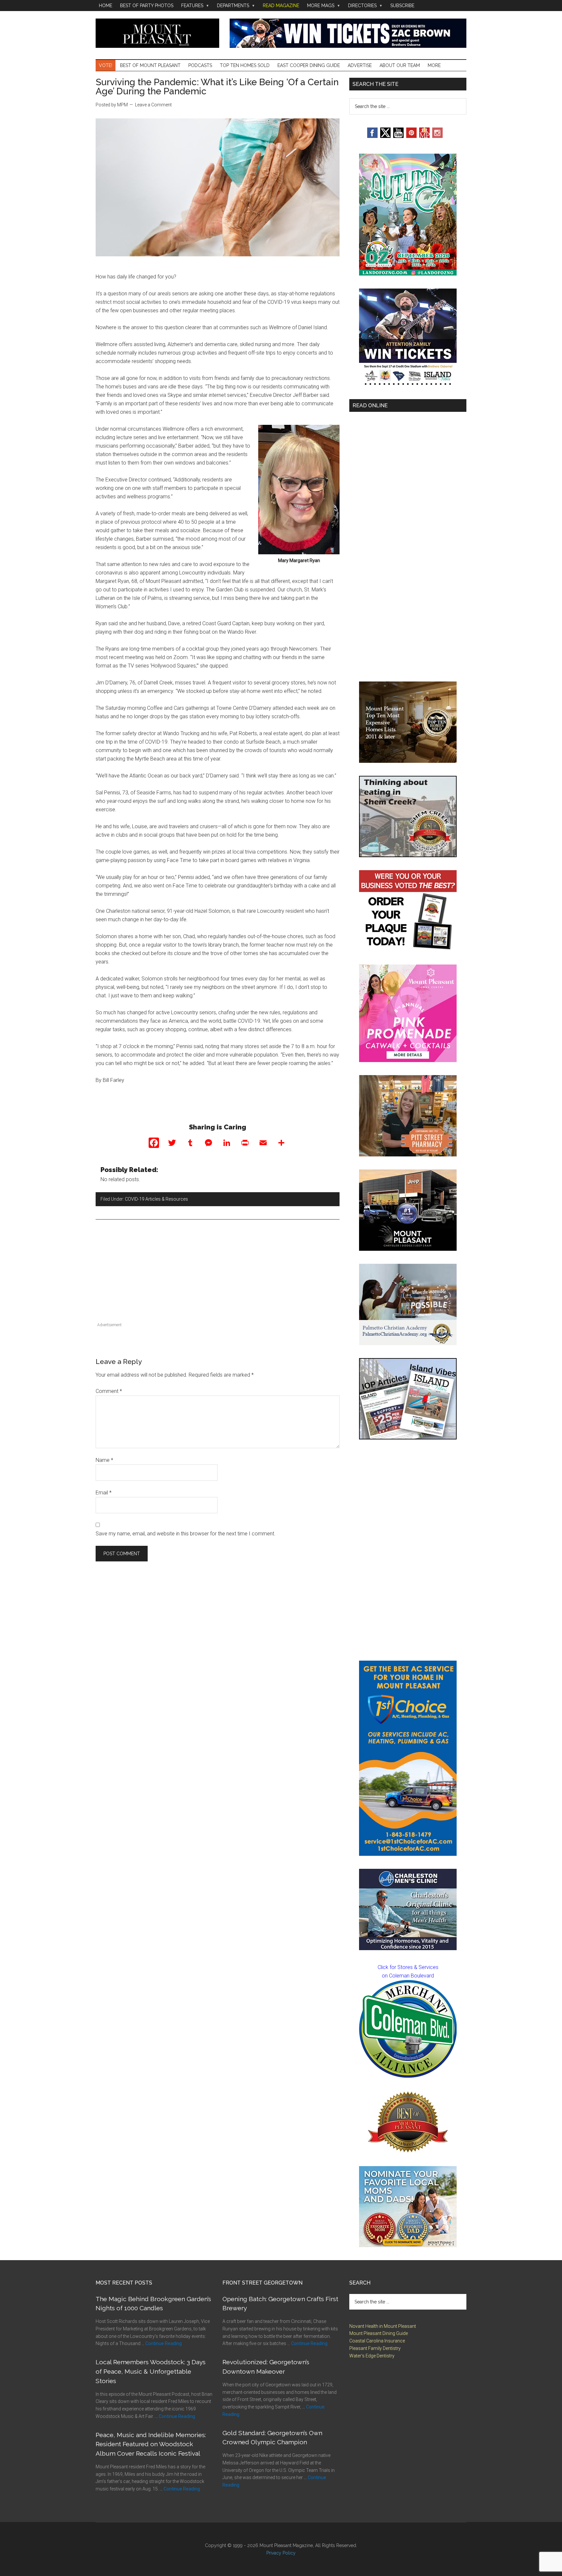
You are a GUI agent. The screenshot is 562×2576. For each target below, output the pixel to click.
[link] (408, 2029)
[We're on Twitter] (385, 136)
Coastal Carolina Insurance (377, 2341)
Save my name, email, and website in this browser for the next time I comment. (186, 1534)
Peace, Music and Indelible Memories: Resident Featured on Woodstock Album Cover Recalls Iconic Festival (151, 2444)
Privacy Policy (281, 2553)
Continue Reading (164, 2343)
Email (104, 1493)
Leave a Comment (153, 105)
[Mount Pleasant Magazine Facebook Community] (424, 136)
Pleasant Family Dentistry (375, 2348)
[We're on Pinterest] (411, 136)
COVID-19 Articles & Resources (156, 1199)
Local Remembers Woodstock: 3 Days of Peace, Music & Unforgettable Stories (151, 2371)
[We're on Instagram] (437, 136)
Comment (109, 1391)
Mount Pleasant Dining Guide (379, 2333)
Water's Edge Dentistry (372, 2356)
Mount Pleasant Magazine (157, 33)
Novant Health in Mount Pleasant (383, 2326)
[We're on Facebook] (372, 136)
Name (104, 1460)
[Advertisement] (218, 1275)
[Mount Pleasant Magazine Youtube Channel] (398, 136)
